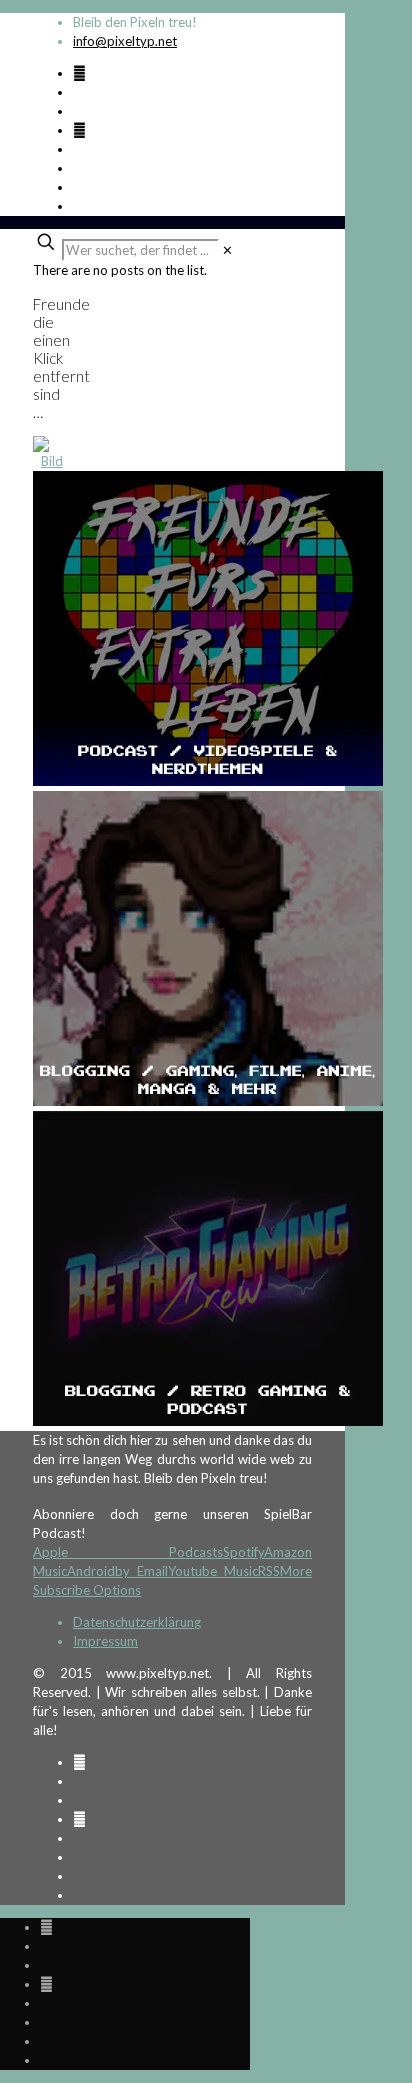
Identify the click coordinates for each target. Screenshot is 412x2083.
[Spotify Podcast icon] (79, 73)
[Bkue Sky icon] (79, 130)
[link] (227, 250)
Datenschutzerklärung (137, 1622)
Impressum (105, 1641)
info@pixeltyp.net (125, 41)
